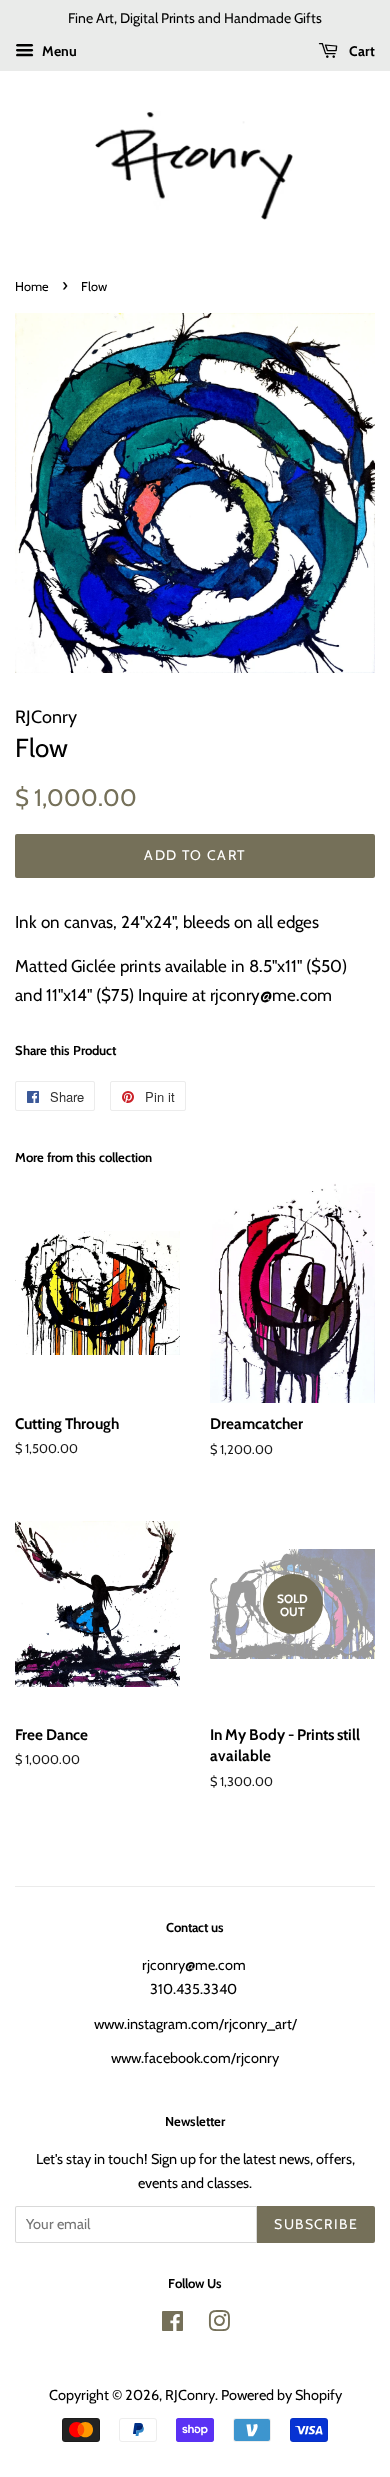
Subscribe (316, 2224)
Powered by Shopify (281, 2395)
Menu (58, 51)
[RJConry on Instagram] (219, 2325)
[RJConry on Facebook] (172, 2325)
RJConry (190, 2395)
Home (32, 286)
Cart (360, 51)
